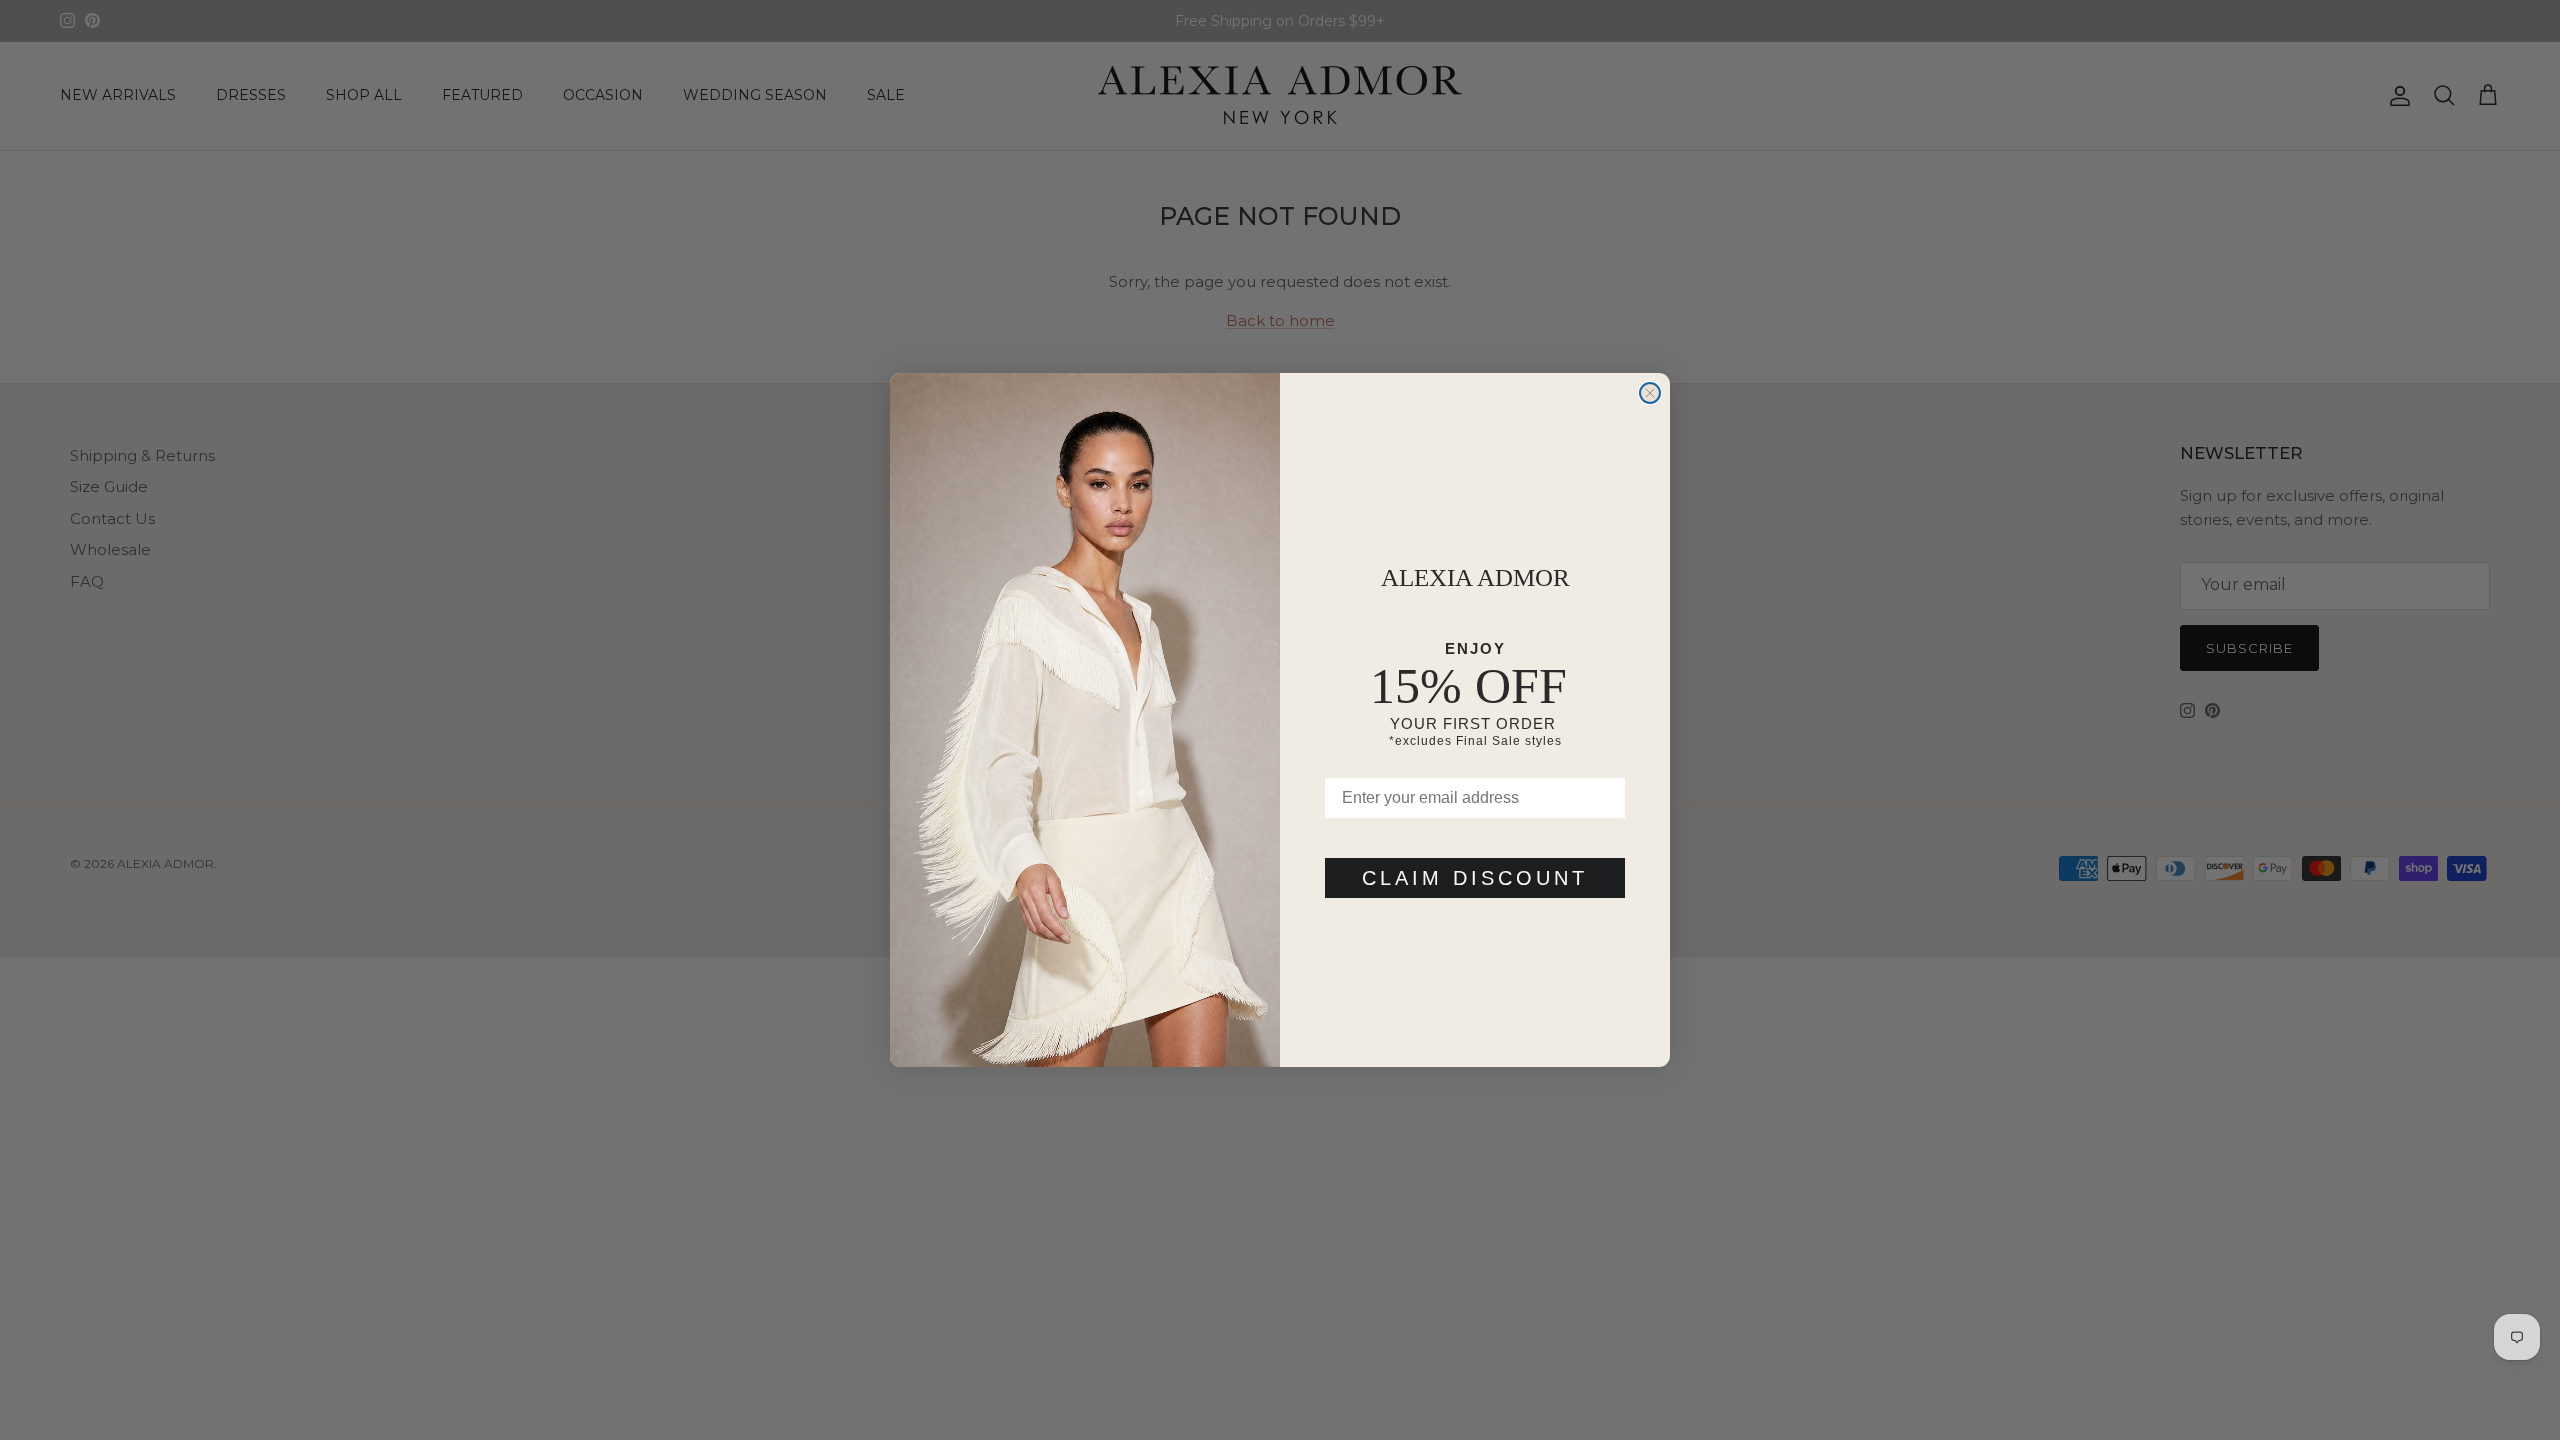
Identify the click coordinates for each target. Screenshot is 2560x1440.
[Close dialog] (1650, 393)
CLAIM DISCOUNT (1475, 878)
